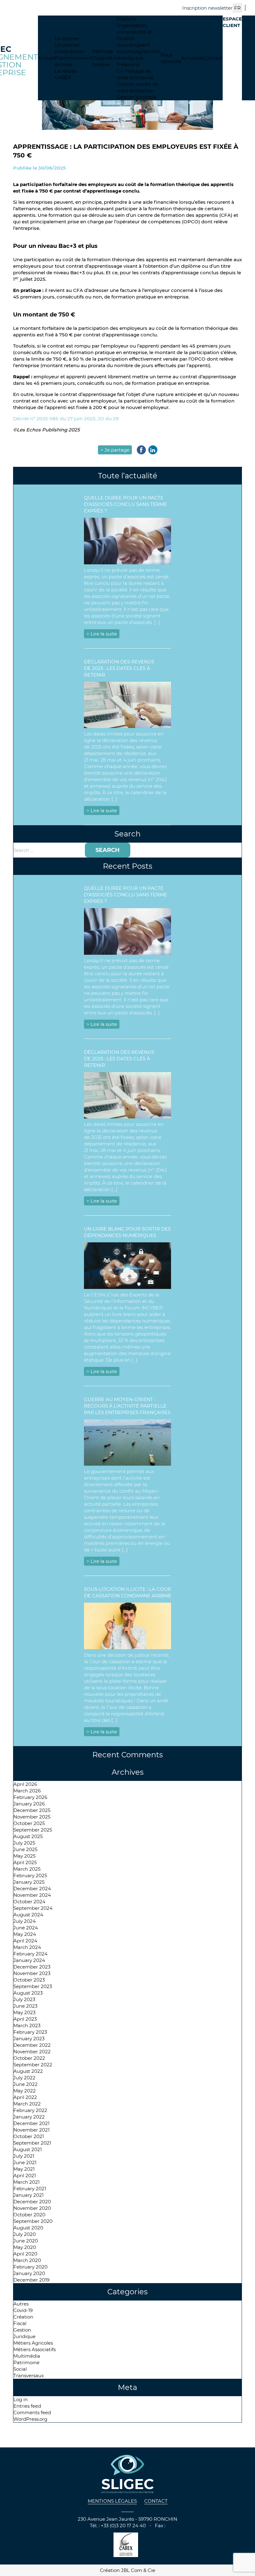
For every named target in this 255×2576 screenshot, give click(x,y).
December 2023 (32, 1967)
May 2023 (24, 2012)
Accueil (46, 58)
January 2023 (29, 2039)
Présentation (70, 51)
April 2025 (25, 1862)
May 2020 (25, 2247)
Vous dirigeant (133, 45)
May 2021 (24, 2169)
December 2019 (31, 2280)
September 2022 (33, 2065)
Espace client (232, 22)
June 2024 (26, 1928)
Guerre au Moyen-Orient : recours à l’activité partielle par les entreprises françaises (127, 1406)
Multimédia (27, 2356)
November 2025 (32, 1817)
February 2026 (30, 1797)
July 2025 (24, 1843)
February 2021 (30, 2189)
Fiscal (20, 2323)
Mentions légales (112, 2501)
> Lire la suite (102, 634)
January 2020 (29, 2273)
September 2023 (33, 1986)
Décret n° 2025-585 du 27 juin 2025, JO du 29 (66, 419)
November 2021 (31, 2130)
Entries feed (27, 2406)
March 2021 (26, 2182)
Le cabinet (67, 38)
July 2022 (24, 2078)
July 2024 (25, 1921)
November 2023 (32, 1973)
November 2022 (32, 2052)
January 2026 (29, 1804)
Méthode (102, 51)
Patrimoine (26, 2362)
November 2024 (32, 1895)
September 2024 (33, 1908)
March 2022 (27, 2104)
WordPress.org (30, 2419)
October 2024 (29, 1902)
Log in (21, 2399)
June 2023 (25, 2006)
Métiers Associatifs (35, 2349)
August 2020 (28, 2228)
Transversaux (29, 2376)
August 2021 (28, 2149)
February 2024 (30, 1954)
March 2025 (27, 1869)
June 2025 (25, 1849)
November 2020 (32, 2208)
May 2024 (25, 1934)
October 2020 (29, 2215)
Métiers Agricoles (33, 2343)
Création (23, 2317)
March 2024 (27, 1947)
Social (20, 2369)
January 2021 (28, 2195)
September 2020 (33, 2221)
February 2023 (30, 2032)
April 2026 (25, 1784)
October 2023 (29, 1980)
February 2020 (30, 2267)
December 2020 (32, 2202)
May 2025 (24, 1856)
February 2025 (30, 1875)
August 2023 (28, 1993)
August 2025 (28, 1836)
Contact (213, 58)
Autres (21, 2304)
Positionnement (73, 58)
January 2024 (29, 1960)
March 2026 (27, 1791)
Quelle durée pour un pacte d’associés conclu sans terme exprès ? (125, 504)
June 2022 (25, 2084)
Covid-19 (23, 2310)
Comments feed (32, 2412)
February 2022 (30, 2110)
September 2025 (33, 1830)
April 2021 (25, 2175)
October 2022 (29, 2058)
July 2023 (24, 1999)
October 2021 (29, 2136)
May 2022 (25, 2091)
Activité (63, 64)
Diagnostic (104, 58)
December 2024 (32, 1889)
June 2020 (26, 2241)
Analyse (101, 64)
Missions (126, 19)
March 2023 (27, 2025)
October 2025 (29, 1823)
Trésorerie (128, 64)
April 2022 (25, 2097)
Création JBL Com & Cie (127, 2570)
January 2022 (29, 2117)
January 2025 (29, 1882)
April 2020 (25, 2254)
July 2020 (25, 2234)
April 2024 (25, 1941)
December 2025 (32, 1810)
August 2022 (28, 2071)
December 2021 (31, 2123)
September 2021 (32, 2143)
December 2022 (32, 2045)
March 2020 (27, 2260)
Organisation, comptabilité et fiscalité (134, 32)
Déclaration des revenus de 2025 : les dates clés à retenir (119, 668)
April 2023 (25, 2019)
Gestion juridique (137, 97)
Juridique (24, 2336)
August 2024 (28, 1915)
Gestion (22, 2330)
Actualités (193, 58)
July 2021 (24, 2156)
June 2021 (25, 2162)
